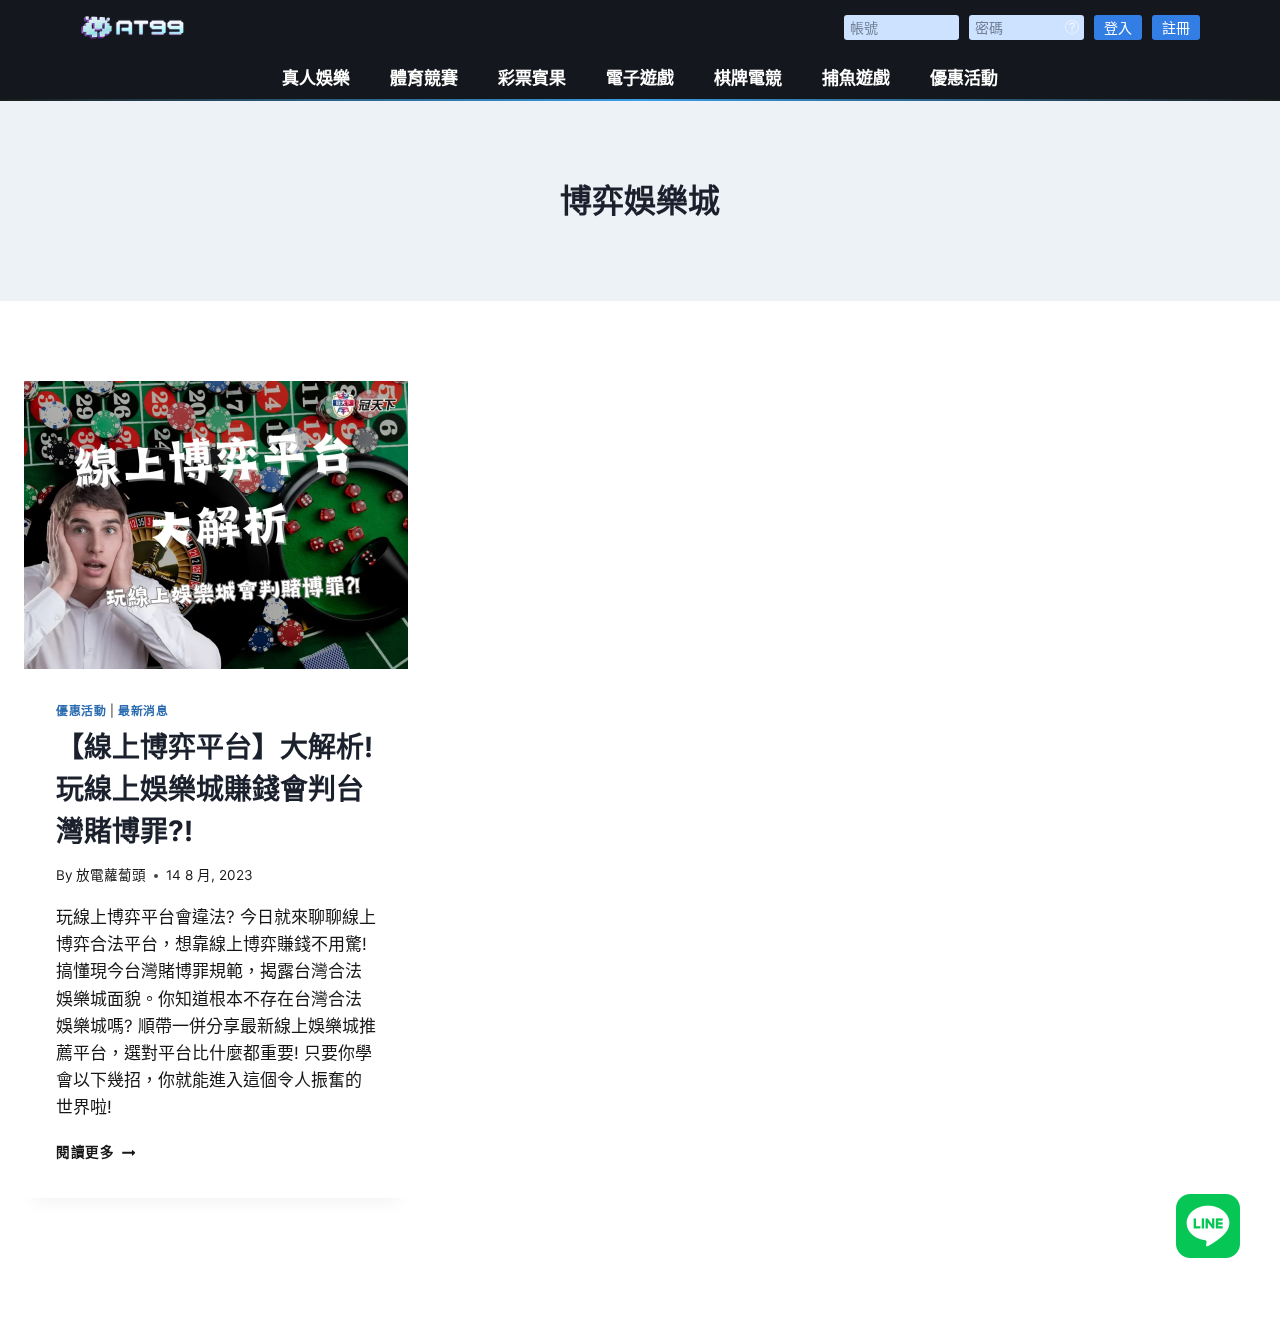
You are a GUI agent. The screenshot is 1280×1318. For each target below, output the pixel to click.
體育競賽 (424, 78)
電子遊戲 (640, 78)
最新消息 (143, 710)
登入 (1118, 27)
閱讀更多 (95, 1152)
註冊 (1176, 27)
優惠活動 (964, 78)
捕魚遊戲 (856, 78)
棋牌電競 (748, 78)
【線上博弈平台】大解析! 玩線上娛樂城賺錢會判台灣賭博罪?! (214, 789)
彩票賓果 (532, 78)
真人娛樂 (316, 78)
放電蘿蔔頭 (111, 875)
